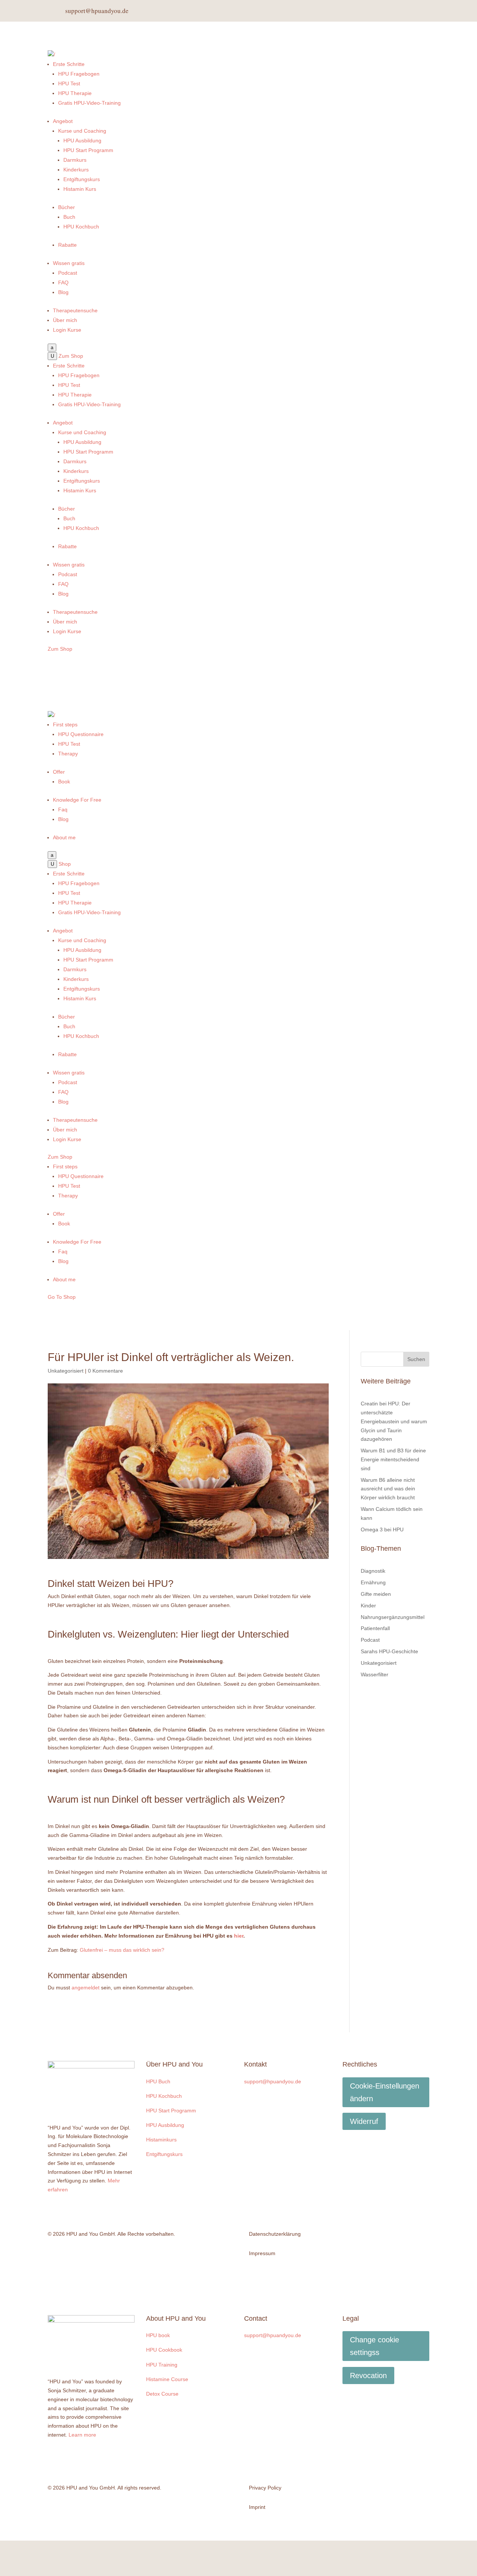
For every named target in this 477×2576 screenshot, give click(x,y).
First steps (65, 724)
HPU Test (69, 83)
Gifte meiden (376, 1594)
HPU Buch (158, 2081)
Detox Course (162, 2394)
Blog (63, 292)
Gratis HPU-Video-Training (89, 103)
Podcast (68, 273)
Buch (69, 217)
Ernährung (373, 1582)
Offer (59, 772)
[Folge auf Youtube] (422, 11)
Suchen (416, 1359)
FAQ (63, 282)
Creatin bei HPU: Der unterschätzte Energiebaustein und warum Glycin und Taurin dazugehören (394, 1421)
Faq (63, 809)
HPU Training (162, 2365)
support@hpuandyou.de (97, 11)
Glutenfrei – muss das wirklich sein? (122, 1950)
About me (64, 837)
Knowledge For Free (77, 800)
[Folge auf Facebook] (386, 11)
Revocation (368, 2375)
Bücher (67, 207)
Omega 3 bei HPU (382, 1529)
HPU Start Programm (88, 150)
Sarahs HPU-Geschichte (389, 1651)
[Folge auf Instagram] (404, 11)
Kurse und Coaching (82, 131)
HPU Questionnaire (81, 734)
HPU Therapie (75, 93)
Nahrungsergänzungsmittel (393, 1617)
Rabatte (67, 245)
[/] (51, 54)
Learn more (82, 2435)
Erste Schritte (69, 64)
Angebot (63, 121)
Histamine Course (167, 2379)
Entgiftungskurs (82, 179)
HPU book (158, 2335)
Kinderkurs (76, 170)
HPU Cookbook (164, 2350)
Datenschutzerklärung (275, 2234)
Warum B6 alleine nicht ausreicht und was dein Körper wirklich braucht (388, 1489)
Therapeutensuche (75, 310)
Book (64, 782)
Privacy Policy (265, 2488)
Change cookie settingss (375, 2346)
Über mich (65, 320)
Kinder (368, 1606)
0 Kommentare (105, 1371)
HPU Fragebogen (79, 74)
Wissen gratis (69, 263)
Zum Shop (71, 356)
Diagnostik (373, 1571)
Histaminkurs (161, 2140)
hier (239, 1936)
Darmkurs (75, 160)
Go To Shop (62, 1297)
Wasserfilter (375, 1674)
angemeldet (86, 1988)
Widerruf (364, 2121)
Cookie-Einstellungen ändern (385, 2092)
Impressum (262, 2253)
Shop (65, 864)
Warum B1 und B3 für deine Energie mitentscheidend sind (393, 1459)
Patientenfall (375, 1628)
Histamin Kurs (80, 189)
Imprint (257, 2507)
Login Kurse (67, 330)
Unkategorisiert (66, 1371)
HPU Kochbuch (81, 227)
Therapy (68, 754)
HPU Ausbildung (82, 141)
